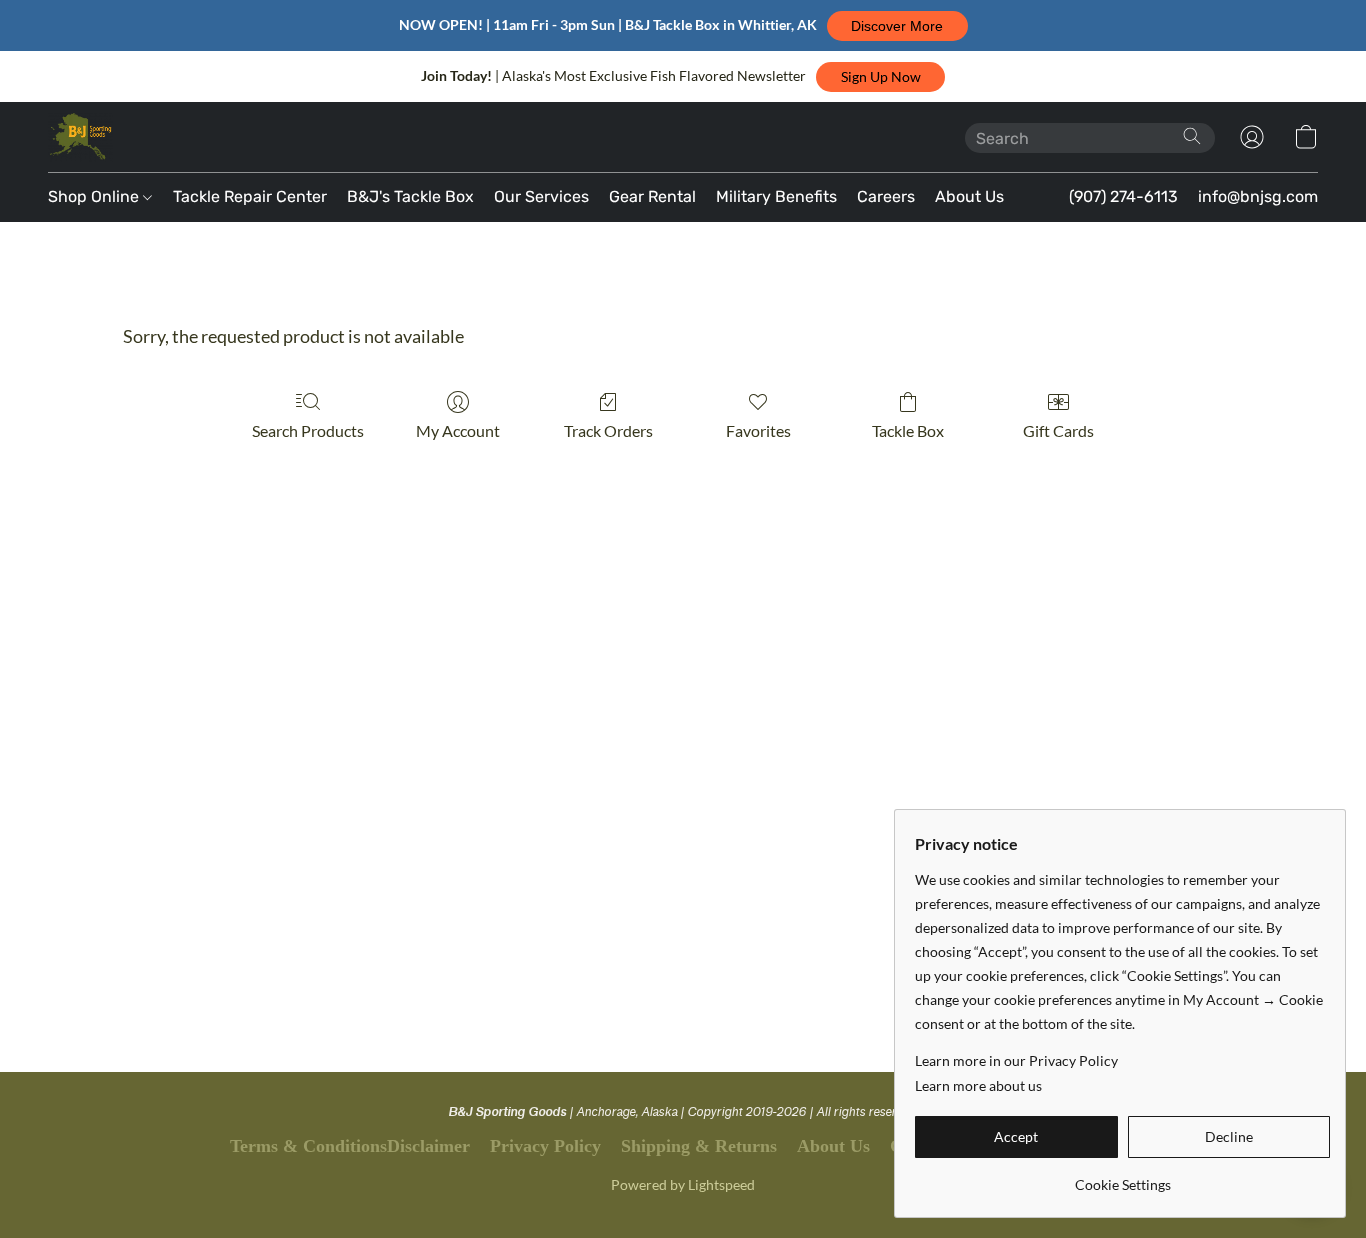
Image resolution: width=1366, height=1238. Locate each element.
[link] (1122, 1177)
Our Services (541, 196)
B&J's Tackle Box (410, 196)
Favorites (758, 430)
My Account (458, 430)
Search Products (308, 430)
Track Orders (608, 430)
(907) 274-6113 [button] (1123, 196)
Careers (886, 196)
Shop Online (95, 196)
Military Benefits (776, 196)
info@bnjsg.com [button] (1258, 196)
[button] (897, 26)
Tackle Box (908, 430)
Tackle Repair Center (250, 196)
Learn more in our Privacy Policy (1016, 1060)
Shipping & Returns (699, 1146)
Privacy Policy (545, 1146)
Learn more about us (978, 1085)
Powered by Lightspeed (683, 1184)
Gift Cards (1058, 430)
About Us (969, 196)
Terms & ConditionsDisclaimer (350, 1146)
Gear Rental (652, 196)
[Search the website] (1192, 136)
